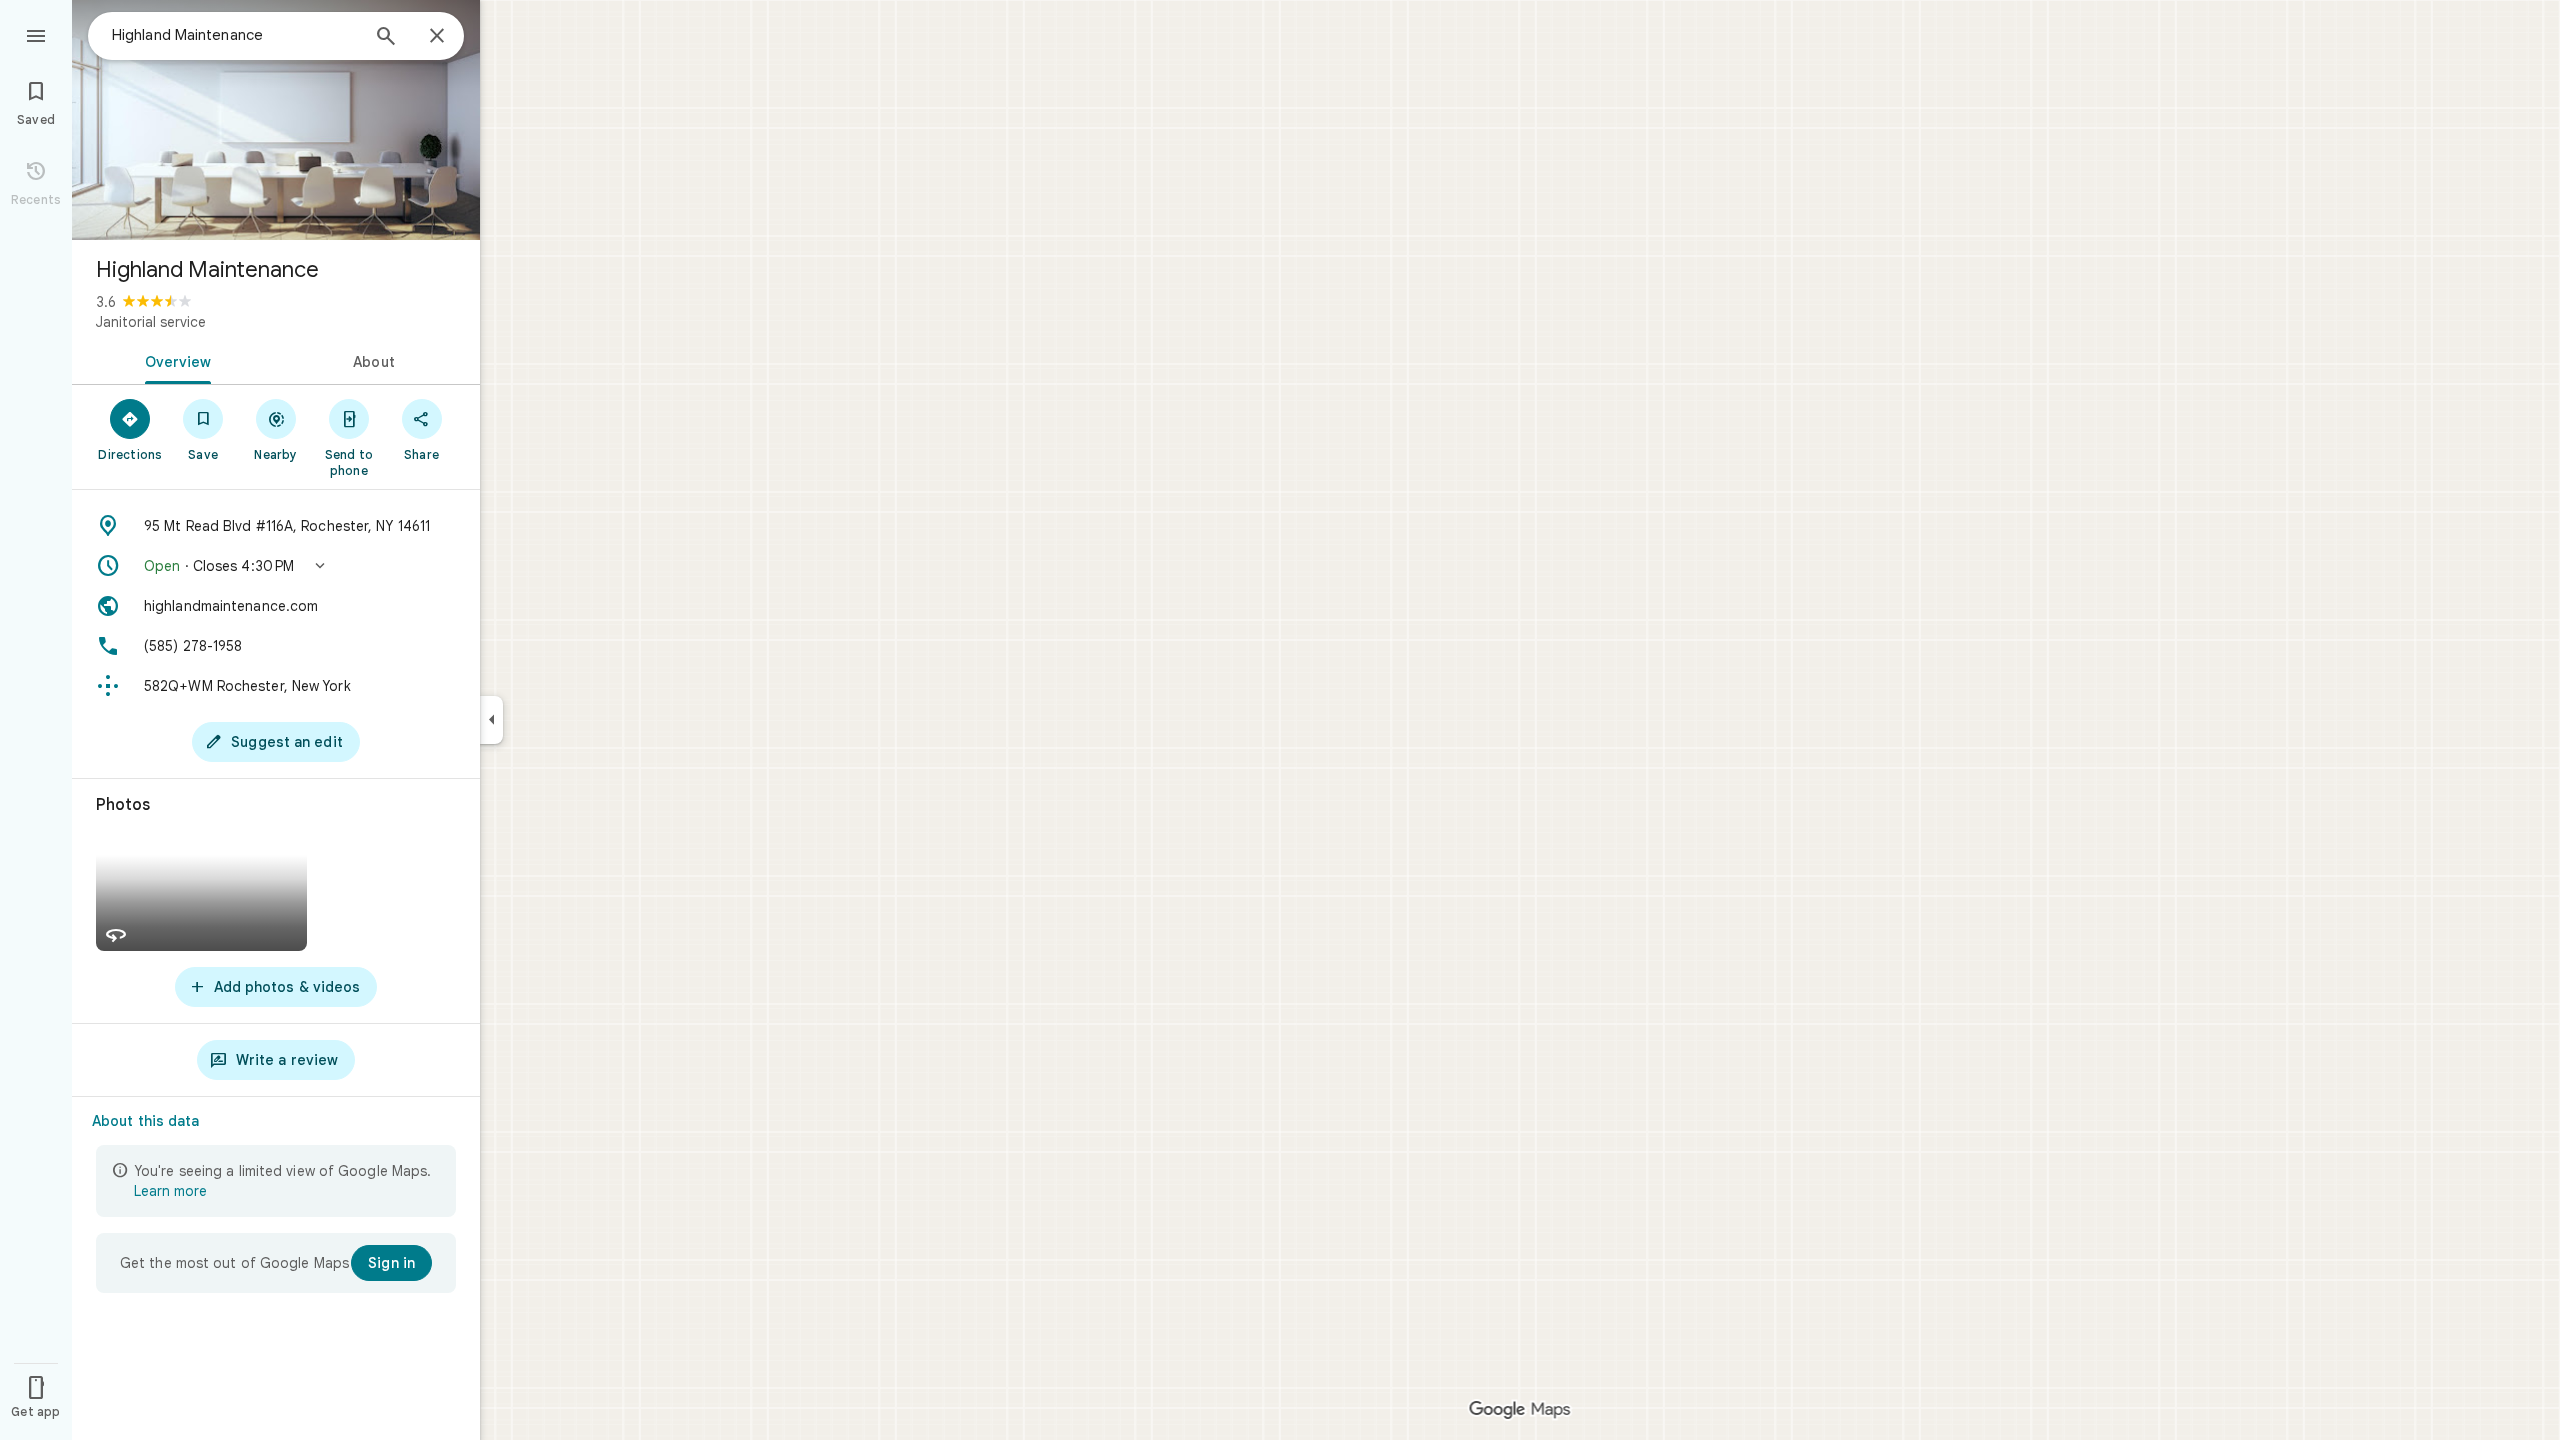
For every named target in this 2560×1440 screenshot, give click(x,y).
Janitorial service (151, 322)
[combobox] (235, 35)
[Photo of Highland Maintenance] (276, 120)
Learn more (170, 1191)
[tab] (174, 360)
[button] (276, 566)
